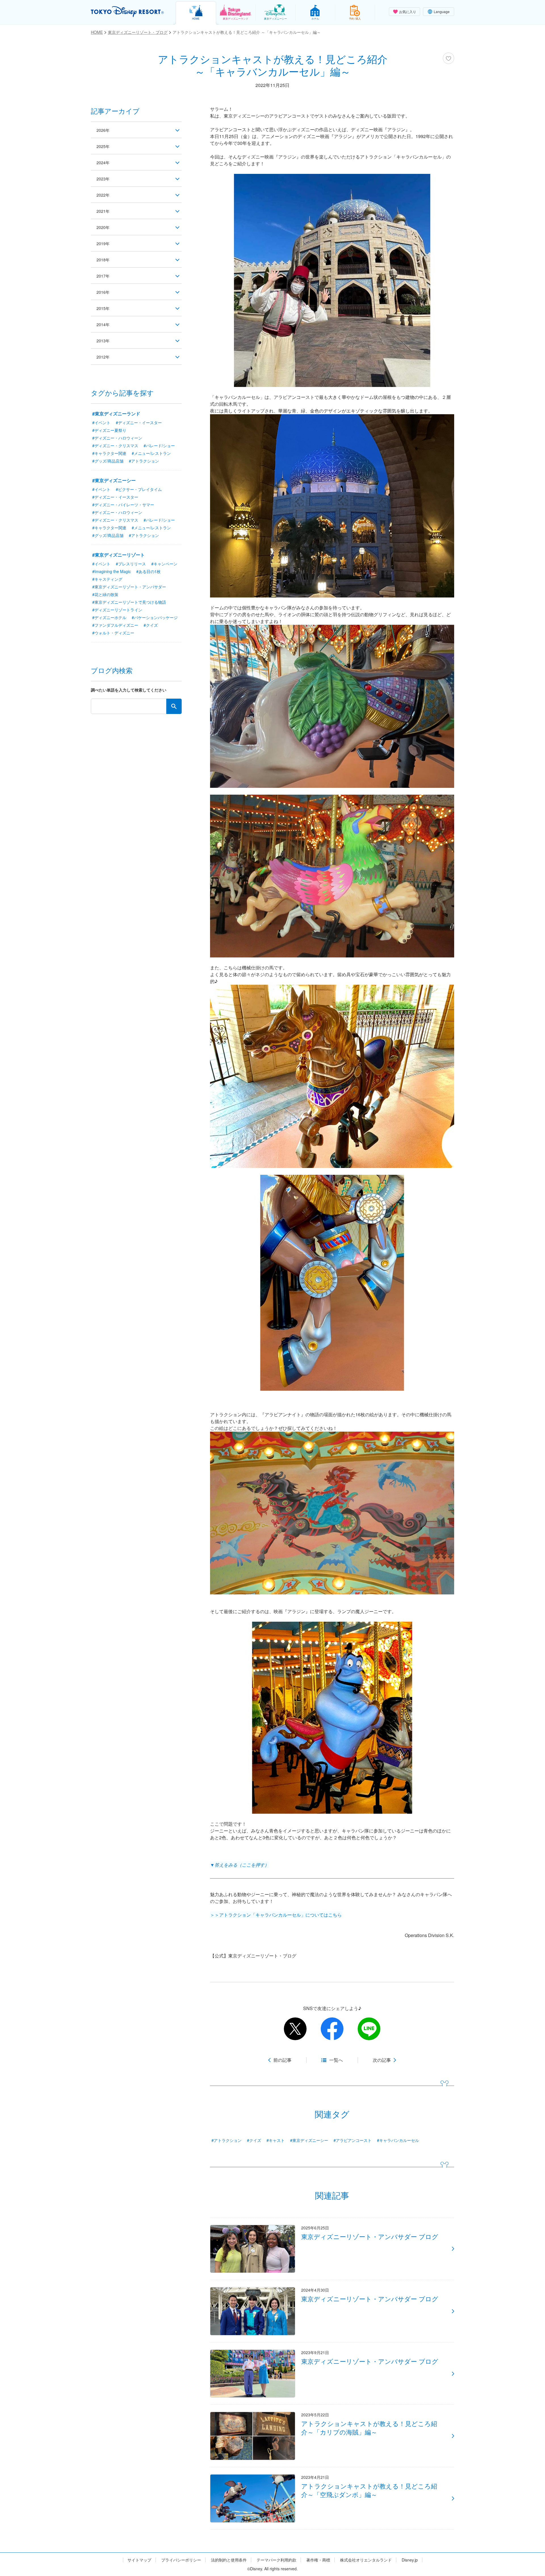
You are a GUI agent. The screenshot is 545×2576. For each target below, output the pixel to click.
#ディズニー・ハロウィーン (117, 438)
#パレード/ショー (159, 445)
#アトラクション (227, 2140)
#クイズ (254, 2140)
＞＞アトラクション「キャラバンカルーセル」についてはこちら (276, 1915)
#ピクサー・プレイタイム (139, 489)
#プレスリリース (131, 564)
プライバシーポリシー (181, 2560)
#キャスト (276, 2140)
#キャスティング (107, 579)
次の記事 (382, 2060)
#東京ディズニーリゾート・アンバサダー (129, 587)
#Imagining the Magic (112, 571)
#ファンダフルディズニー (115, 625)
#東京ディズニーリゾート (119, 555)
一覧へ (336, 2060)
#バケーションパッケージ (155, 617)
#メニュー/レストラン (151, 453)
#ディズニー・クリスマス (115, 445)
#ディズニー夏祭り (109, 430)
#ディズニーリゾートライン (117, 610)
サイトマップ (139, 2560)
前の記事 (282, 2060)
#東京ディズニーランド (116, 414)
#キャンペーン (164, 564)
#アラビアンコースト (353, 2140)
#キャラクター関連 (109, 453)
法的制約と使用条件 (229, 2560)
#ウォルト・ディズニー (113, 633)
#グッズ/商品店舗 (108, 461)
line (369, 2029)
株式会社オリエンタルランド (366, 2560)
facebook (332, 2029)
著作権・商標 (318, 2560)
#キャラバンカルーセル (398, 2140)
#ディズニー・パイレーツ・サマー (123, 505)
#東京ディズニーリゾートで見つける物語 (129, 602)
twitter (295, 2029)
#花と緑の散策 (105, 594)
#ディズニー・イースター (139, 422)
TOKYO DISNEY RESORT (127, 12)
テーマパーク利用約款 (276, 2560)
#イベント (101, 422)
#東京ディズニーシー (309, 2140)
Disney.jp (410, 2560)
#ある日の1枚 (148, 571)
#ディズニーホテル (109, 617)
